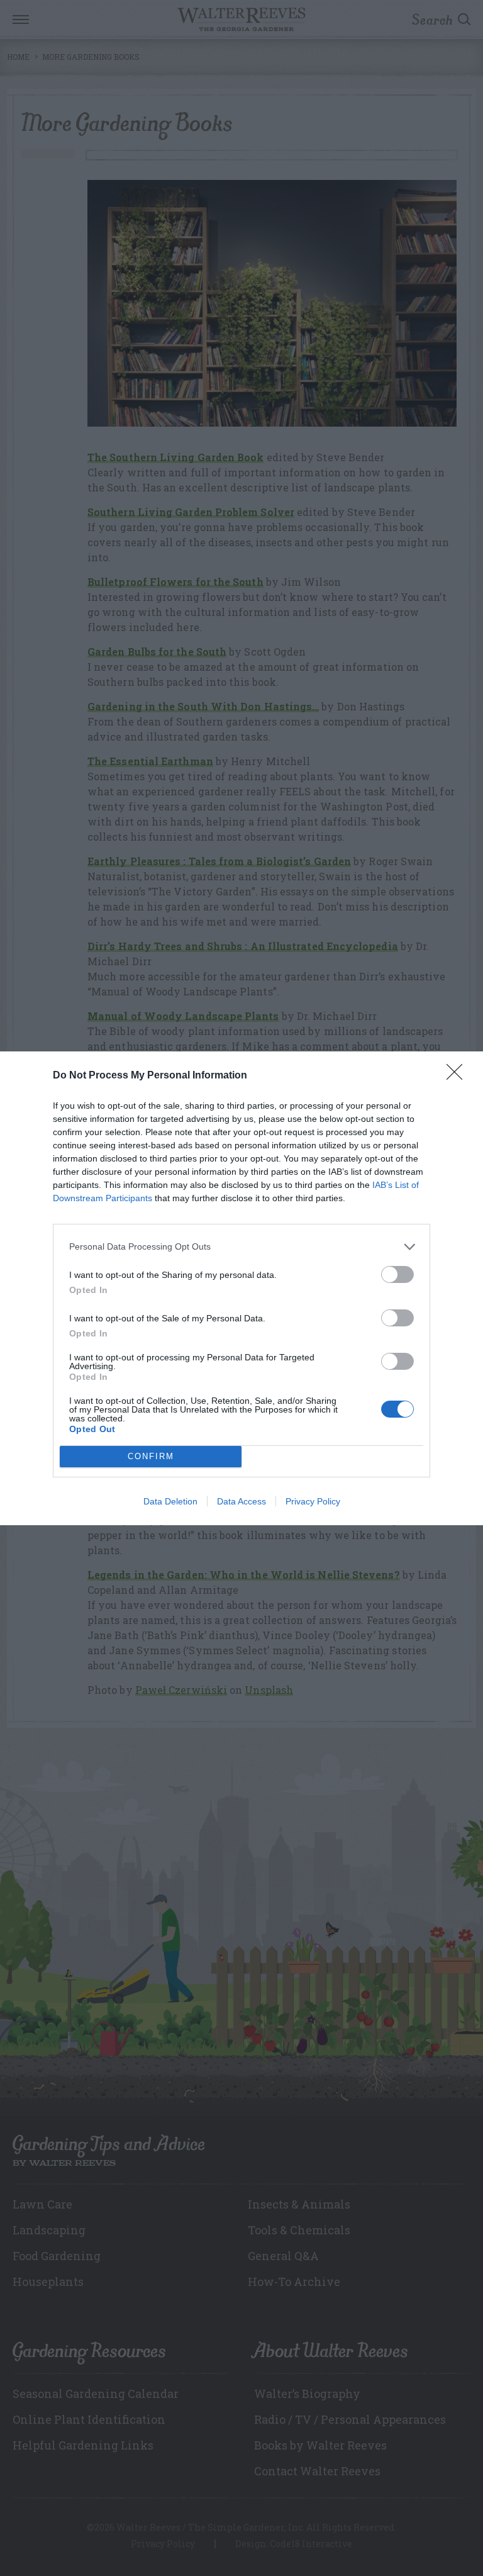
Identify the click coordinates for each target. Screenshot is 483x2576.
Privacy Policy (313, 1501)
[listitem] (241, 1247)
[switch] (397, 1274)
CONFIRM (151, 1456)
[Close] (458, 1076)
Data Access (241, 1501)
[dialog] (241, 1288)
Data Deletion (170, 1501)
